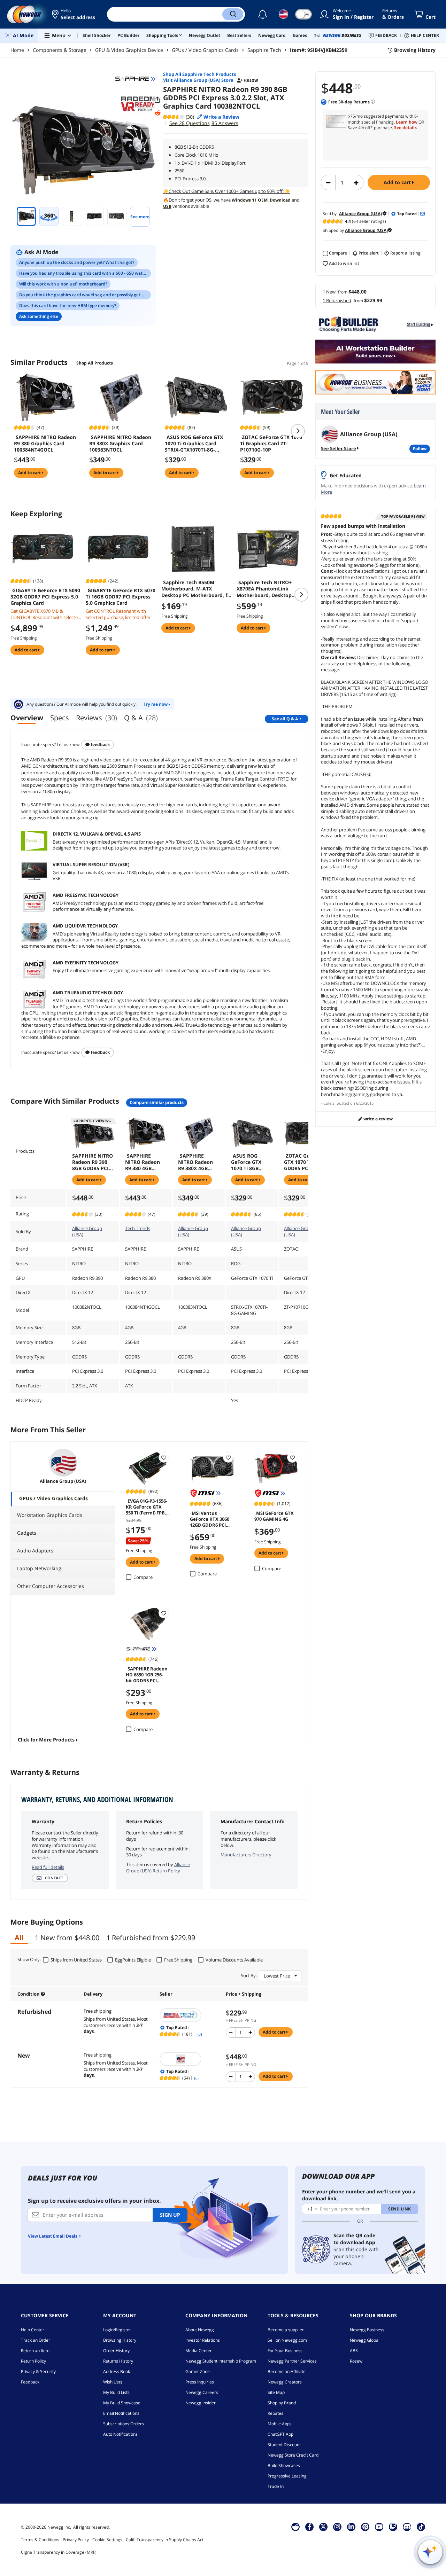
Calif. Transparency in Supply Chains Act (165, 2540)
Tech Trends (138, 1228)
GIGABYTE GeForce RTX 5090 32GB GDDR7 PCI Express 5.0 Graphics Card (45, 597)
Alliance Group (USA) (87, 1231)
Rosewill (358, 2361)
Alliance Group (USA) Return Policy (158, 1868)
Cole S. (329, 1103)
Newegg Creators (285, 2382)
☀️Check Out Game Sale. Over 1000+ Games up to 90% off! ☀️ (227, 191)
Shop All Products (95, 363)
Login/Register (117, 2330)
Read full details (48, 1867)
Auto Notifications (120, 2434)
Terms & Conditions (40, 2540)
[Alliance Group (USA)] (189, 2059)
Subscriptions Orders (124, 2424)
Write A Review (378, 1119)
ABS (354, 2351)
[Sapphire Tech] (135, 79)
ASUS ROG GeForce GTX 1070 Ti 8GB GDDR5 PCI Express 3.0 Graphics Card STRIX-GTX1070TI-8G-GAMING (248, 1162)
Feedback (100, 745)
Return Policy (33, 2361)
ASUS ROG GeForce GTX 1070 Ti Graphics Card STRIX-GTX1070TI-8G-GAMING (194, 444)
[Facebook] (310, 2527)
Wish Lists (113, 2382)
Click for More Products (46, 1740)
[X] (323, 2527)
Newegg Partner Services (292, 2361)
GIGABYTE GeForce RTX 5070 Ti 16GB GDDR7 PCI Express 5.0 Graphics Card (121, 597)
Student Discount (284, 2445)
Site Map (276, 2392)
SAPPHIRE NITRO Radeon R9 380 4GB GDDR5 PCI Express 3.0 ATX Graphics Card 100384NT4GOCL (145, 1162)
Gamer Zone (198, 2371)
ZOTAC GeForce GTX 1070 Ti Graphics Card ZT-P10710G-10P (271, 444)
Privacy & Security (38, 2371)
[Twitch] (393, 2527)
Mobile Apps (280, 2424)
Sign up (170, 2215)
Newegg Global (365, 2340)
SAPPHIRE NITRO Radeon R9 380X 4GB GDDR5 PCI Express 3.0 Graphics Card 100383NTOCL (195, 1162)
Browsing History (120, 2340)
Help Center (33, 2330)
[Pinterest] (365, 2527)
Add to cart (398, 182)
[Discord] (407, 2527)
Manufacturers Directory (246, 1855)
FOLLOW (420, 449)
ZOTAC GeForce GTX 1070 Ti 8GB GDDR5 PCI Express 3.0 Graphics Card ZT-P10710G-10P (303, 1162)
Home (17, 50)
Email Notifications (121, 2413)
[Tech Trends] (189, 2015)
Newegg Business (367, 2330)
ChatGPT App (280, 2434)
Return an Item (35, 2351)
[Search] (233, 14)
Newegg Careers (202, 2392)
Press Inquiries (200, 2382)
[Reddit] (157, 113)
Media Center (199, 2351)
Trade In (276, 2486)
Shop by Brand (282, 2403)
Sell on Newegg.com (287, 2340)
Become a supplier (286, 2330)
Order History (116, 2351)
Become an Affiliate (287, 2371)
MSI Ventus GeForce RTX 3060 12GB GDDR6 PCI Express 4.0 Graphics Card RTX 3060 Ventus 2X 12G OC (211, 1519)
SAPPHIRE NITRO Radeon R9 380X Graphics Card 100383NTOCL (120, 444)
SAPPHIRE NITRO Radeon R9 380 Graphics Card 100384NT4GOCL (45, 444)
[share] (157, 100)
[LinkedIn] (351, 2527)
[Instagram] (337, 2527)
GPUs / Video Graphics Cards (205, 50)
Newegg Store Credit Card (293, 2455)
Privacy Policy (76, 2540)
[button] (74, 14)
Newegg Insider (201, 2403)
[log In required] (164, 1457)
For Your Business (285, 2351)
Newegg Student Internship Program (221, 2361)
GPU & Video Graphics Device (129, 50)
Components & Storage (60, 50)
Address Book (117, 2371)
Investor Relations (203, 2340)
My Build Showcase (122, 2403)
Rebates (275, 2413)
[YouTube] (379, 2527)
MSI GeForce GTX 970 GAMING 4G (274, 1516)
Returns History (118, 2361)
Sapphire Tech (264, 50)
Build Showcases (284, 2465)
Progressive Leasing (287, 2476)
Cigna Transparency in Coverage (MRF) (59, 2552)
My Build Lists (116, 2392)
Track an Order (36, 2340)
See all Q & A (285, 719)
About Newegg (200, 2330)
